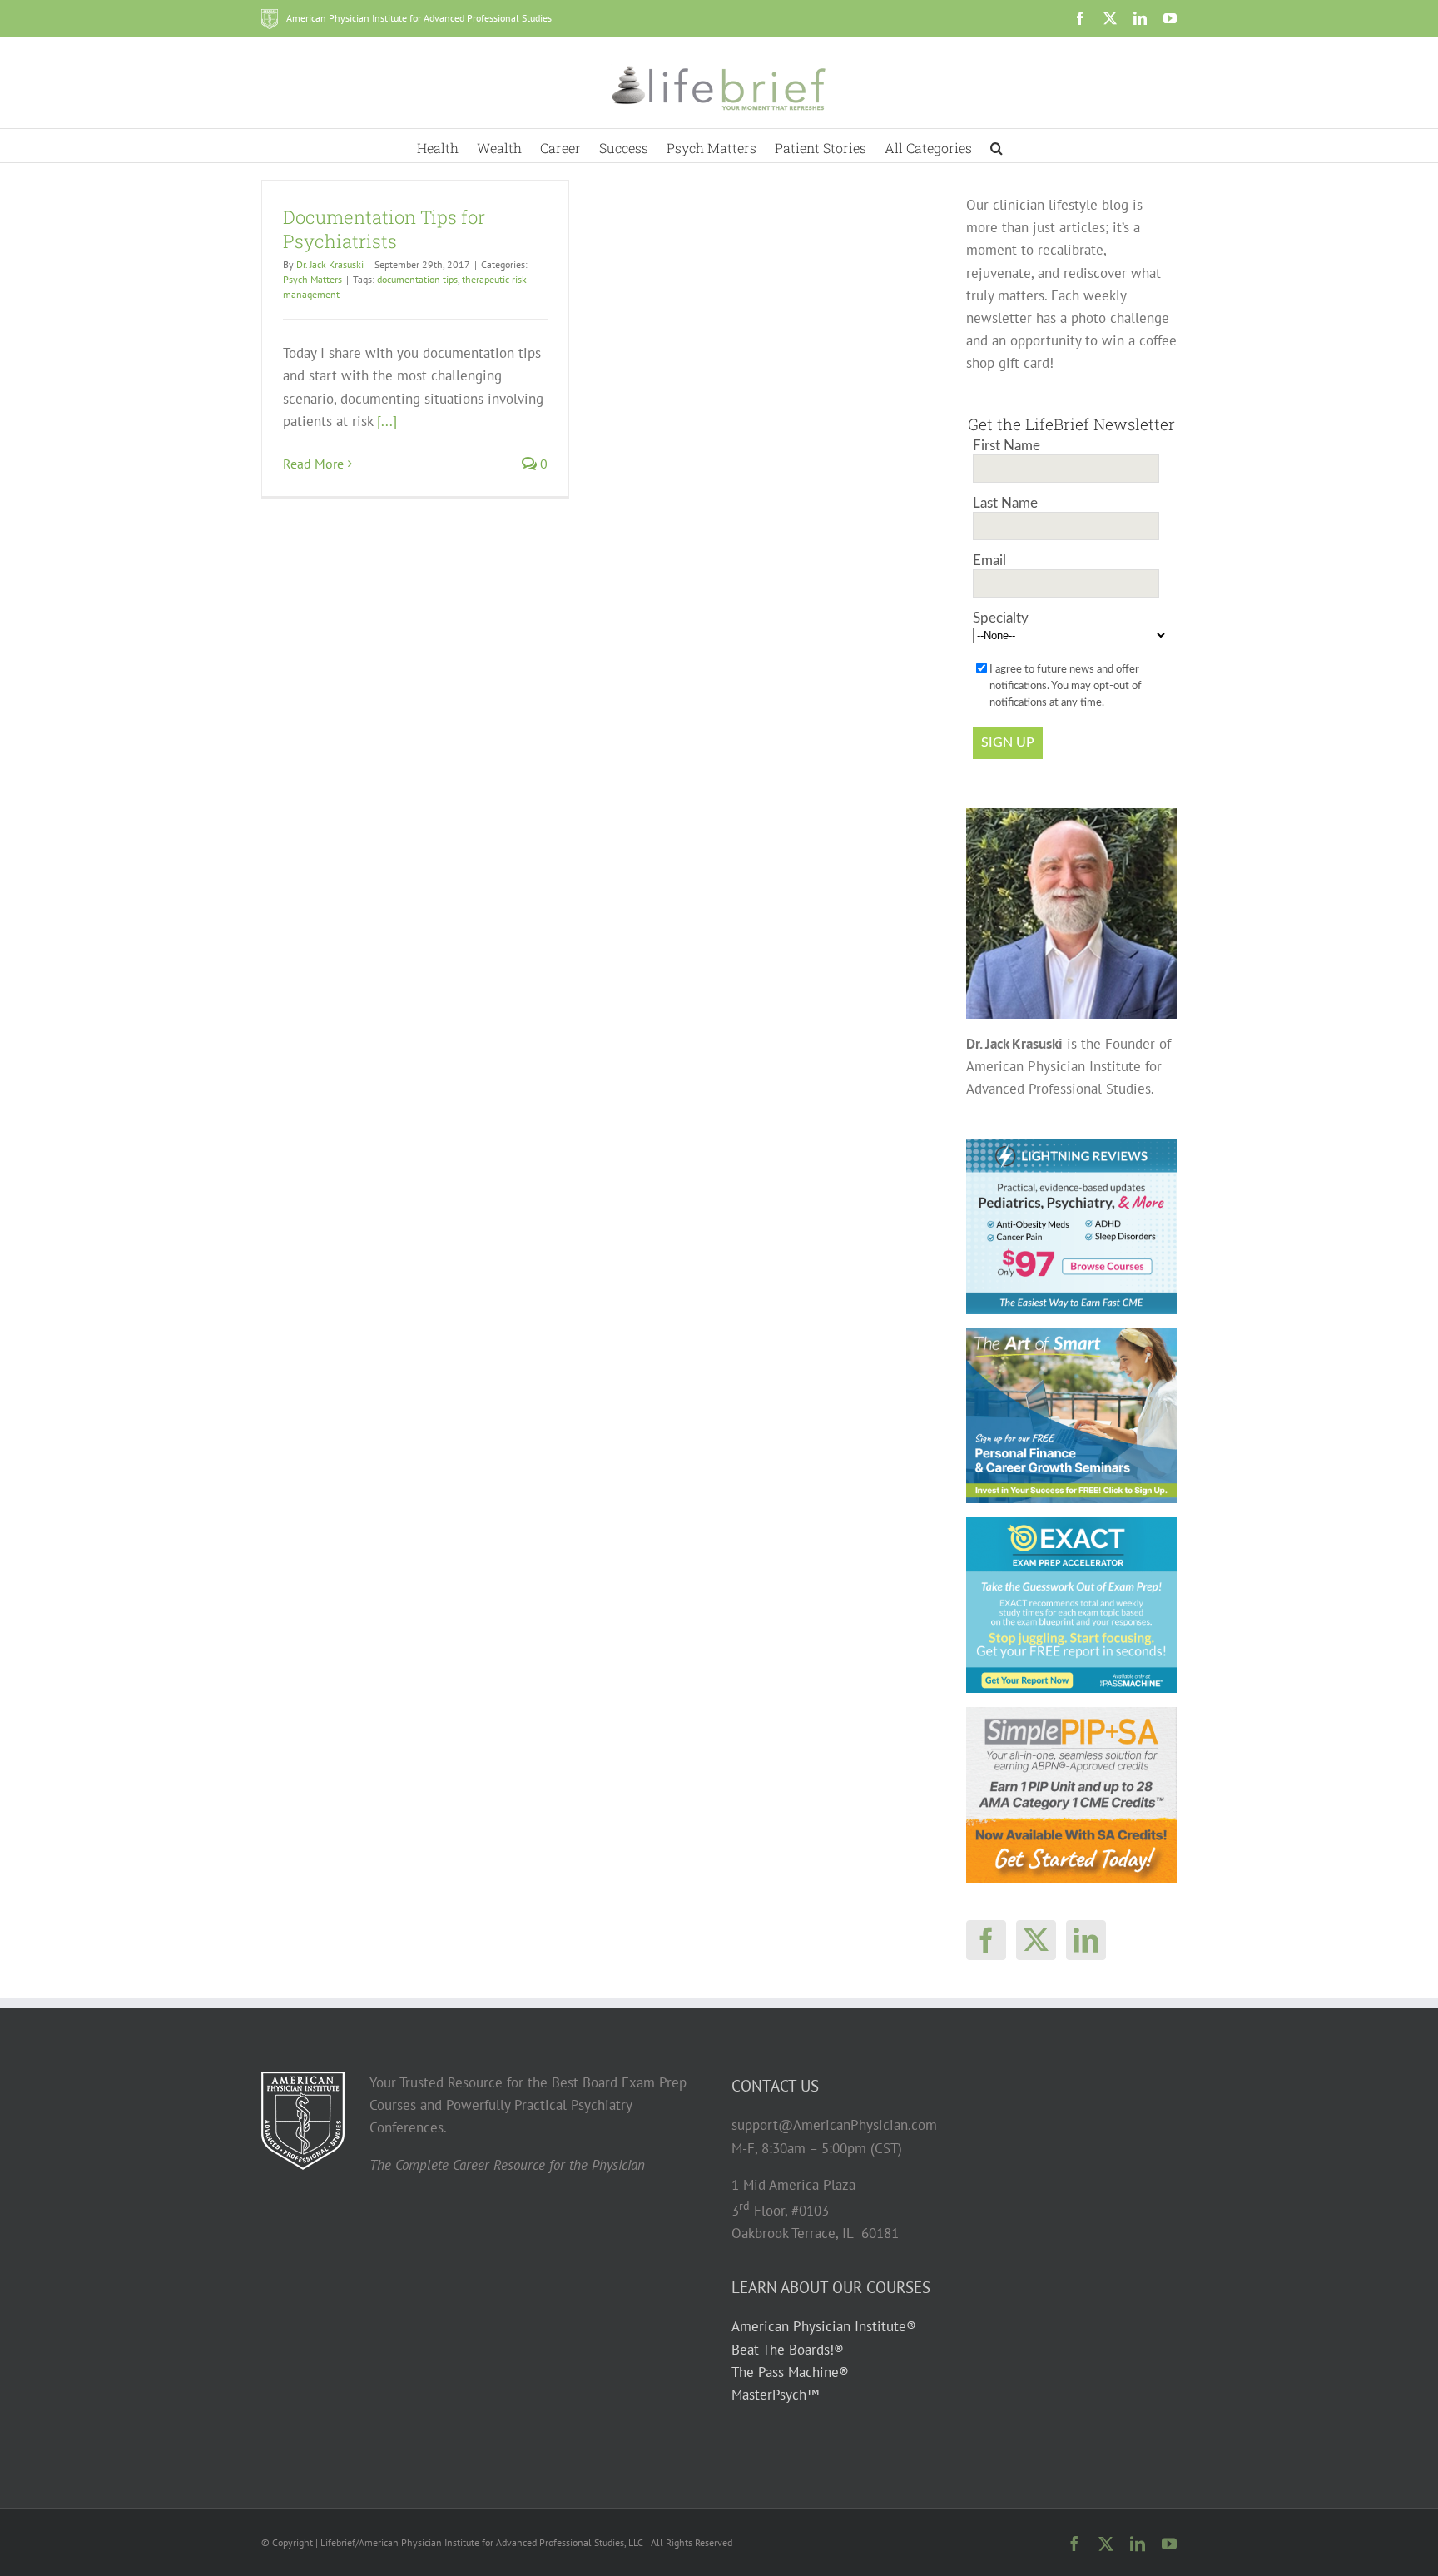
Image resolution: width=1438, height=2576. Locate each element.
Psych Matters (312, 279)
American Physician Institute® (824, 2326)
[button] (997, 146)
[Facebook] (986, 1940)
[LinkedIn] (1086, 1940)
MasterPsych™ (775, 2395)
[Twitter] (1036, 1940)
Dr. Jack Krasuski (330, 264)
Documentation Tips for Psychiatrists (384, 229)
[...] (387, 421)
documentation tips (417, 279)
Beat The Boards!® (788, 2350)
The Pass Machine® (790, 2372)
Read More (313, 464)
